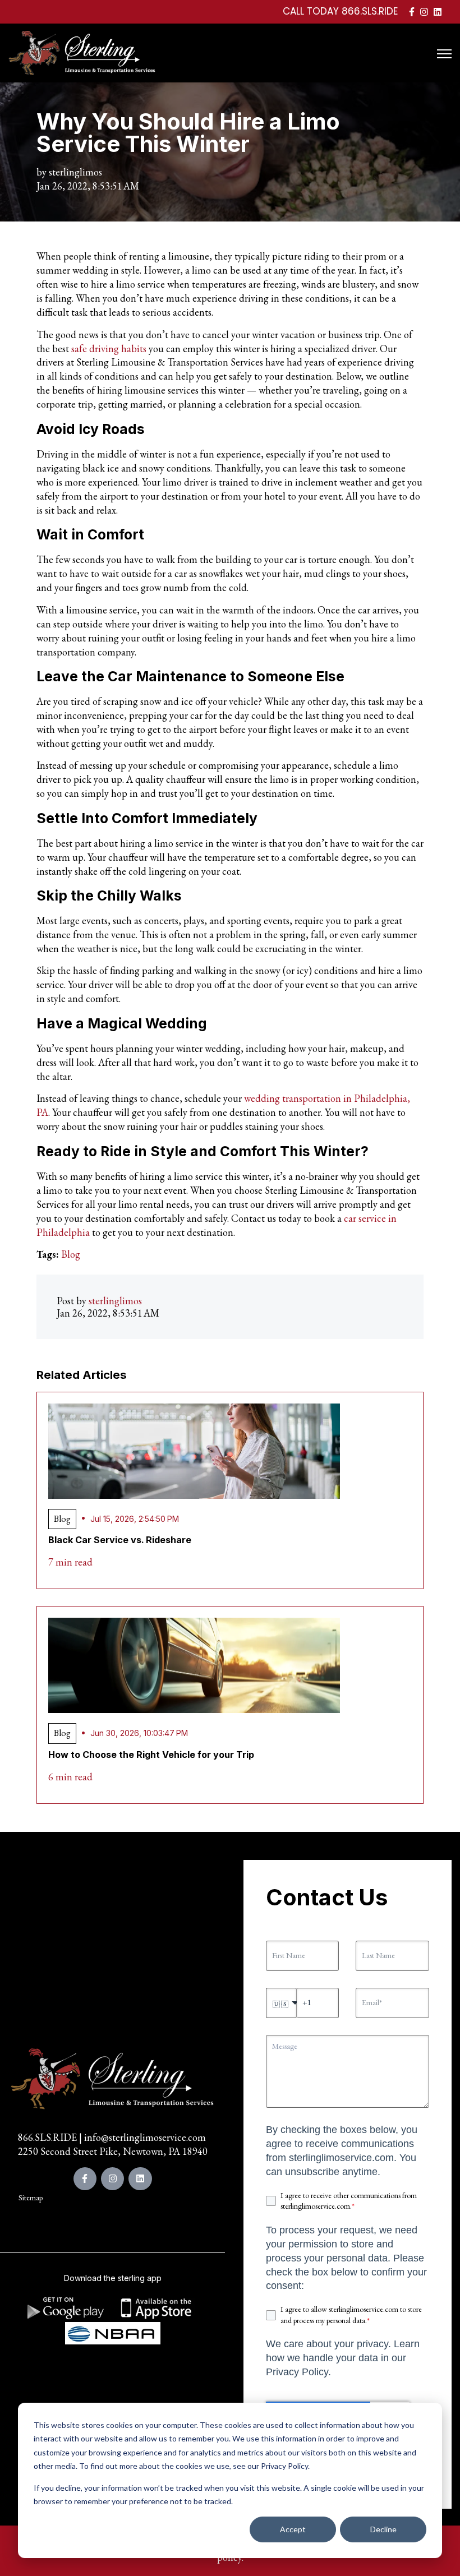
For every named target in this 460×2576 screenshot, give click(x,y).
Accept (293, 2529)
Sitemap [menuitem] (31, 2198)
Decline (383, 2529)
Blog (71, 1254)
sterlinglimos (75, 172)
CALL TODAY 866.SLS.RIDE (340, 11)
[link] (412, 11)
